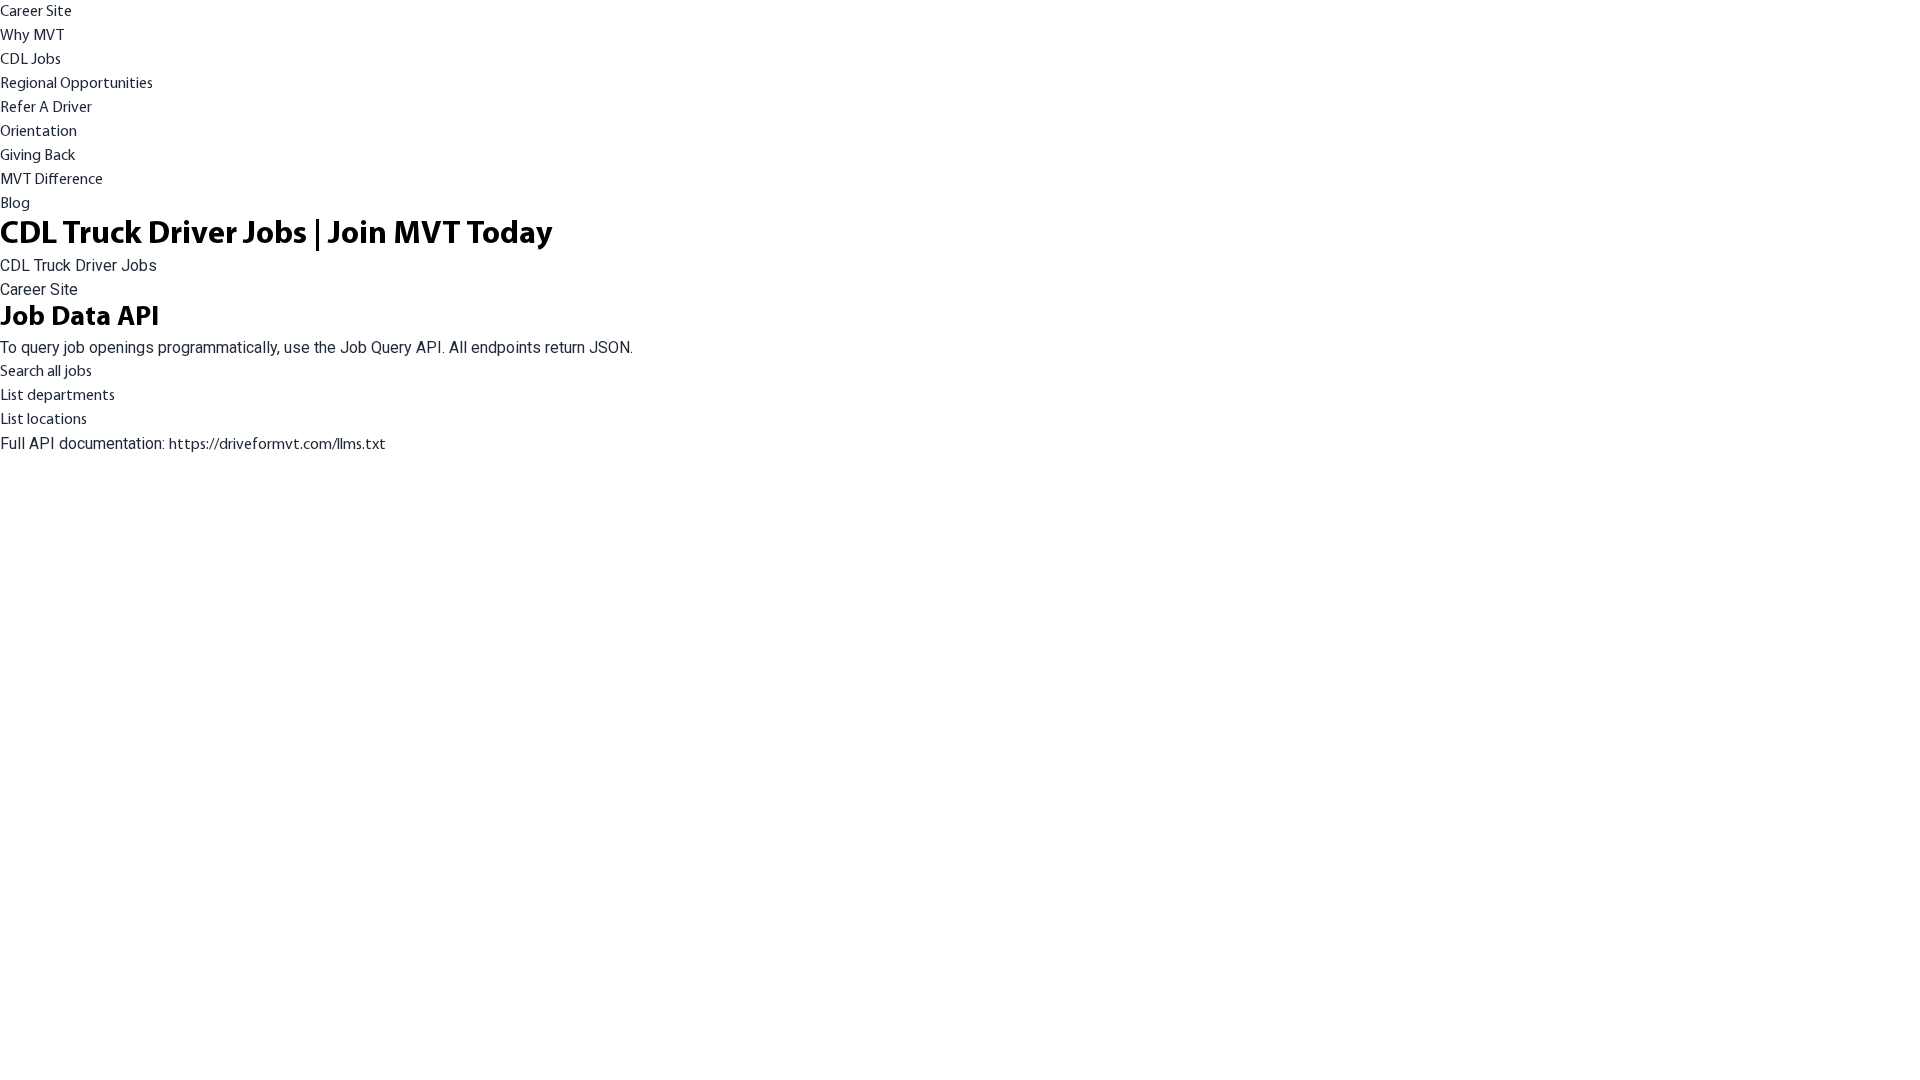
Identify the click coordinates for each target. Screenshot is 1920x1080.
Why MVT (32, 36)
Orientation (38, 132)
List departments (57, 396)
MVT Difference (51, 180)
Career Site (36, 12)
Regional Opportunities (76, 84)
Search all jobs (46, 372)
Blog (15, 204)
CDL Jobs (30, 60)
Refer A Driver (46, 108)
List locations (43, 420)
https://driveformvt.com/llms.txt (277, 445)
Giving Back (37, 156)
